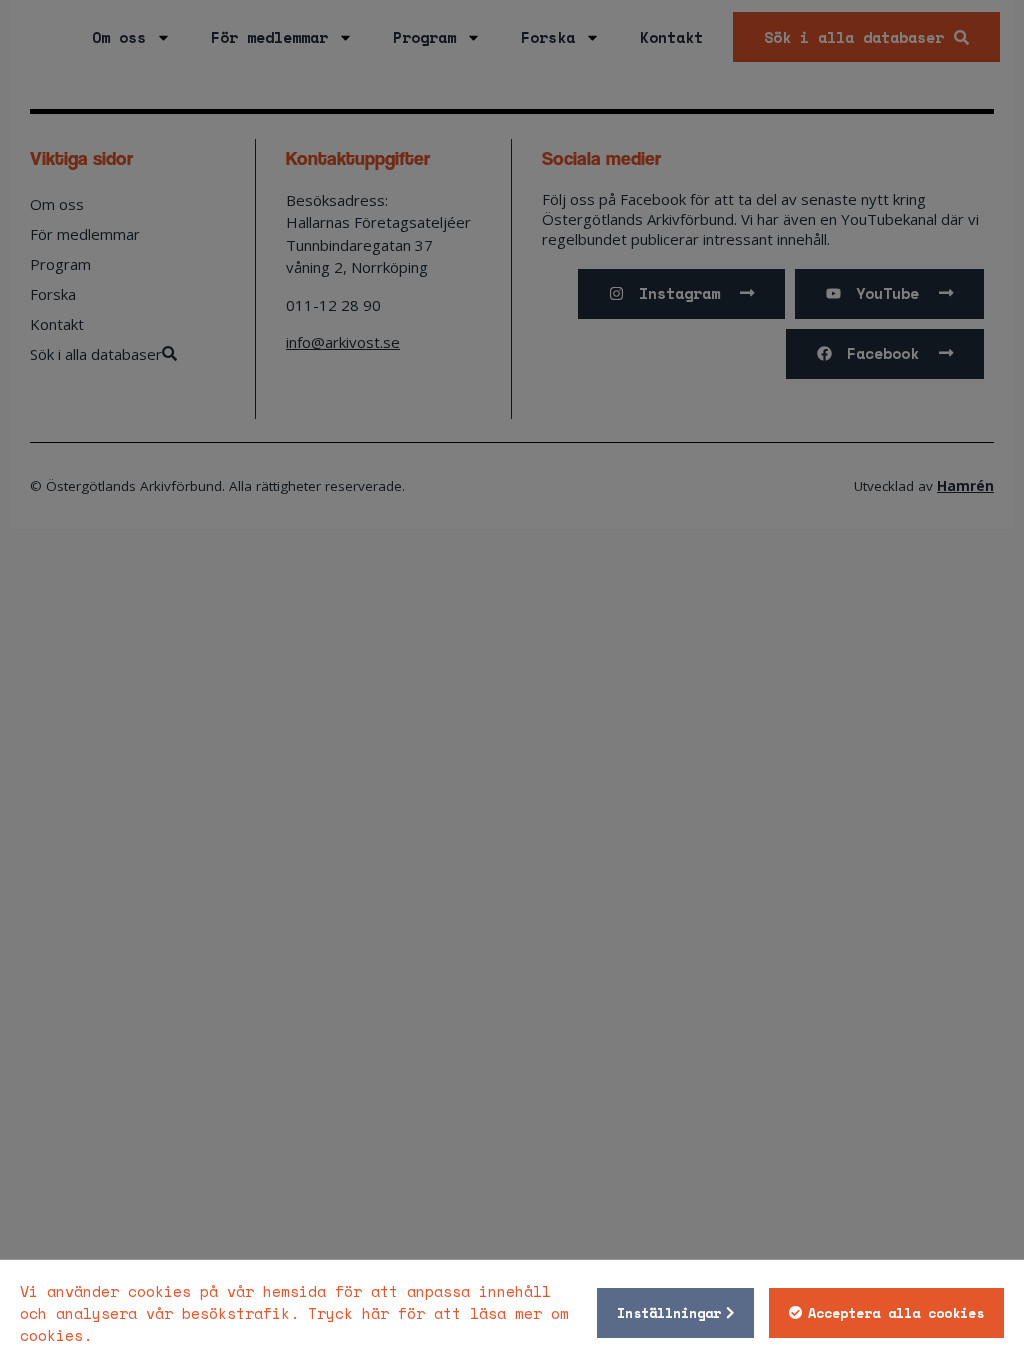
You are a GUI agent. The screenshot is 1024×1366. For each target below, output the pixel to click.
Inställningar (669, 1313)
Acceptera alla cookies (896, 1313)
